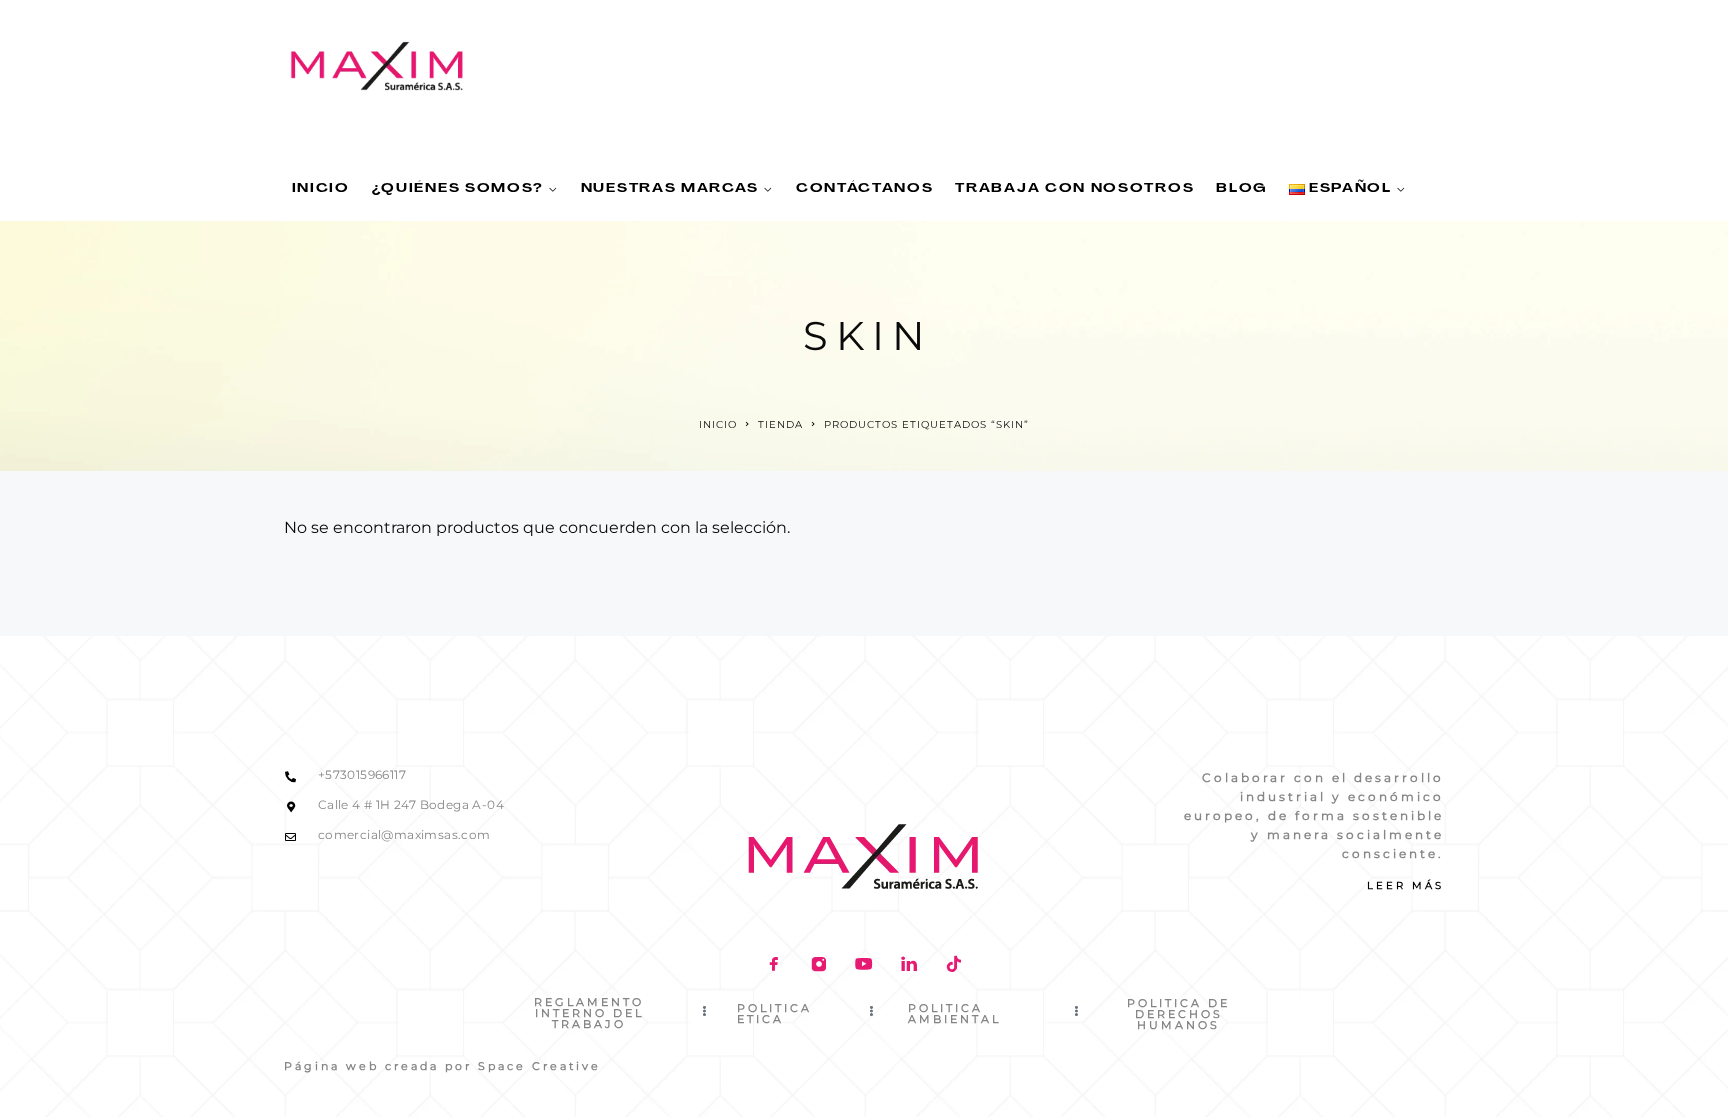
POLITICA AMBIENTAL (954, 1013)
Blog (1241, 188)
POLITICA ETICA (774, 1013)
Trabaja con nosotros (1074, 188)
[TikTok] (953, 966)
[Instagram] (818, 966)
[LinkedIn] (908, 966)
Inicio (321, 188)
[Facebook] (773, 966)
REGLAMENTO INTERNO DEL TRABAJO (589, 1013)
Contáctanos (865, 188)
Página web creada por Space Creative (442, 1066)
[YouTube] (863, 966)
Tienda (780, 424)
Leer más (1405, 885)
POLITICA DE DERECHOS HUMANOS (1178, 1014)
